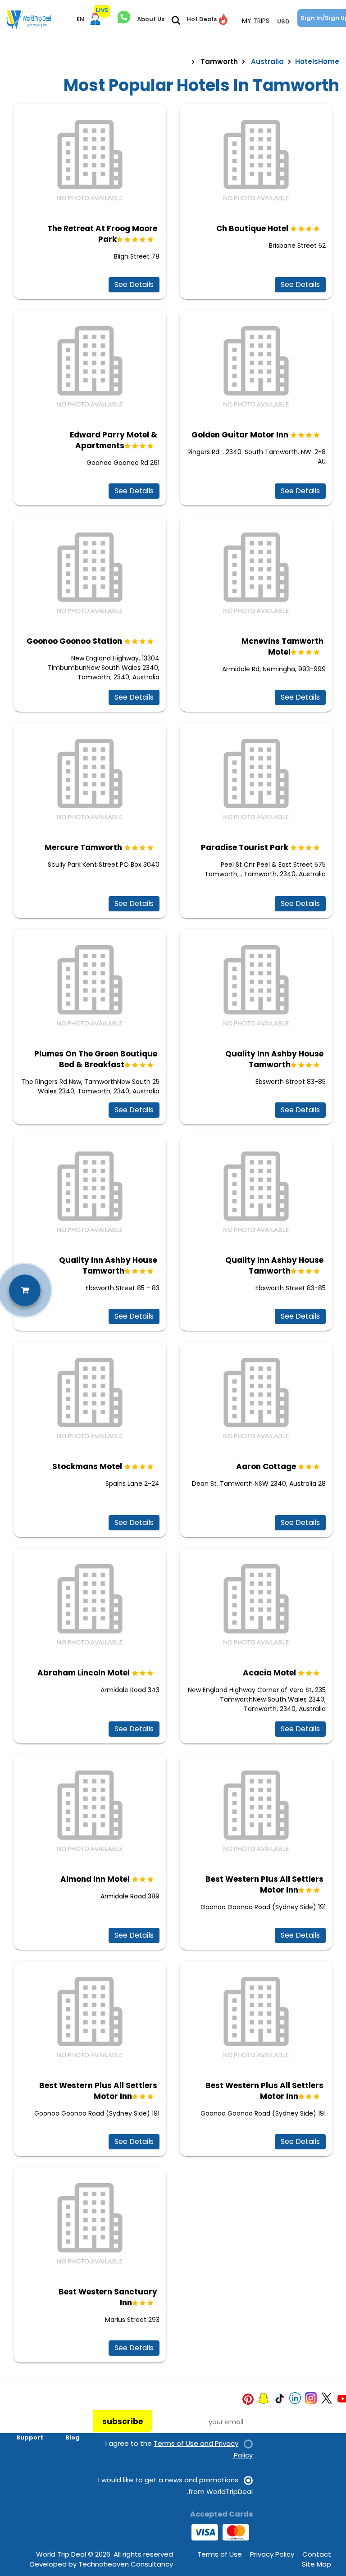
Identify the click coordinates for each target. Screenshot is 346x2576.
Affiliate (66, 2425)
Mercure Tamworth (83, 847)
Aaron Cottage (266, 1466)
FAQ (37, 2425)
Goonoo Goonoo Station (74, 641)
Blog (73, 2437)
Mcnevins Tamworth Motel (282, 646)
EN (80, 19)
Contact (317, 2554)
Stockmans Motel (87, 1466)
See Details (134, 284)
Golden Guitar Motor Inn (240, 435)
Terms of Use (220, 2554)
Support (30, 2437)
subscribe (123, 2421)
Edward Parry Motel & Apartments (114, 440)
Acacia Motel (269, 1673)
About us (29, 2412)
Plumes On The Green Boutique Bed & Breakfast (96, 1059)
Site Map (316, 2564)
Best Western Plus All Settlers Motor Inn (264, 1884)
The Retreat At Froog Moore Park (102, 234)
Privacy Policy (272, 2554)
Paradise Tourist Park (245, 847)
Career (68, 2412)
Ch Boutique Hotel (252, 228)
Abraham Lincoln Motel (84, 1673)
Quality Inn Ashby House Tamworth (274, 1059)
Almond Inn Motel (95, 1879)
